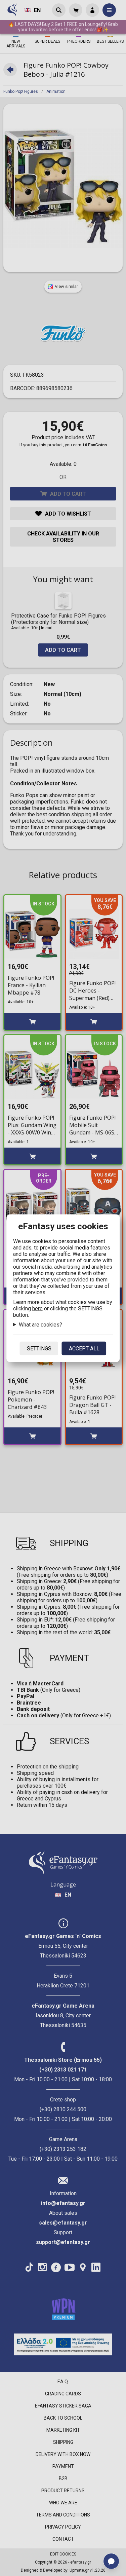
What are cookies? (40, 1324)
